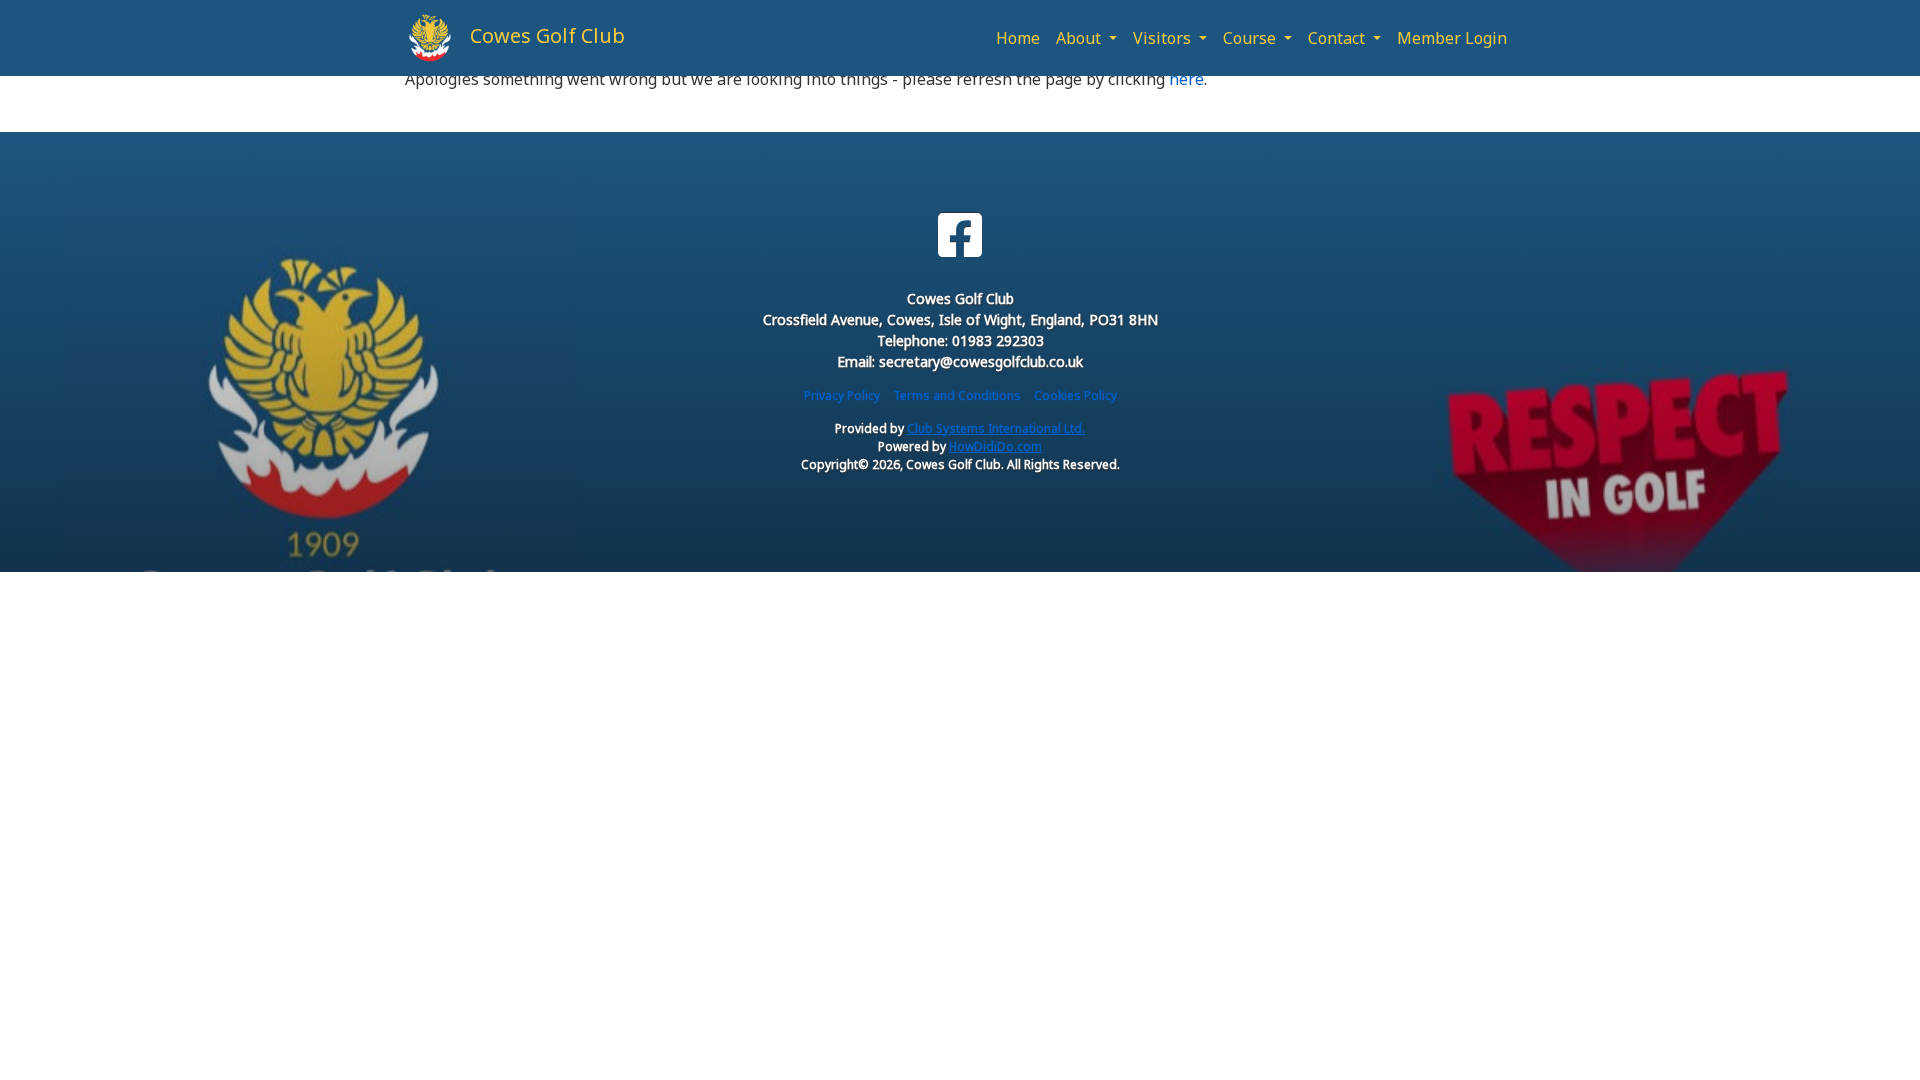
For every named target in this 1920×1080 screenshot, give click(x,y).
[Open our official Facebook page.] (960, 235)
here (1186, 79)
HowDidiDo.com (995, 446)
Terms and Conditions (957, 395)
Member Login (1452, 38)
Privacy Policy (842, 395)
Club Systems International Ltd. (996, 428)
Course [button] (1251, 38)
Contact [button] (1338, 38)
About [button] (1080, 38)
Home (1018, 38)
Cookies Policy (1075, 395)
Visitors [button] (1164, 38)
